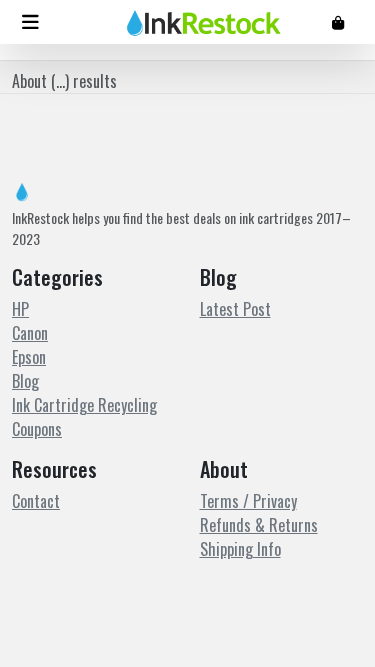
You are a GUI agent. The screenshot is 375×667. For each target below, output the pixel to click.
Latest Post (235, 309)
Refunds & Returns (259, 525)
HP (20, 309)
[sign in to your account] (338, 21)
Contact (36, 501)
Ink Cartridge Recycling (84, 405)
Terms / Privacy (248, 501)
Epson (29, 357)
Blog (25, 381)
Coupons (37, 429)
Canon (30, 333)
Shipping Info (240, 549)
